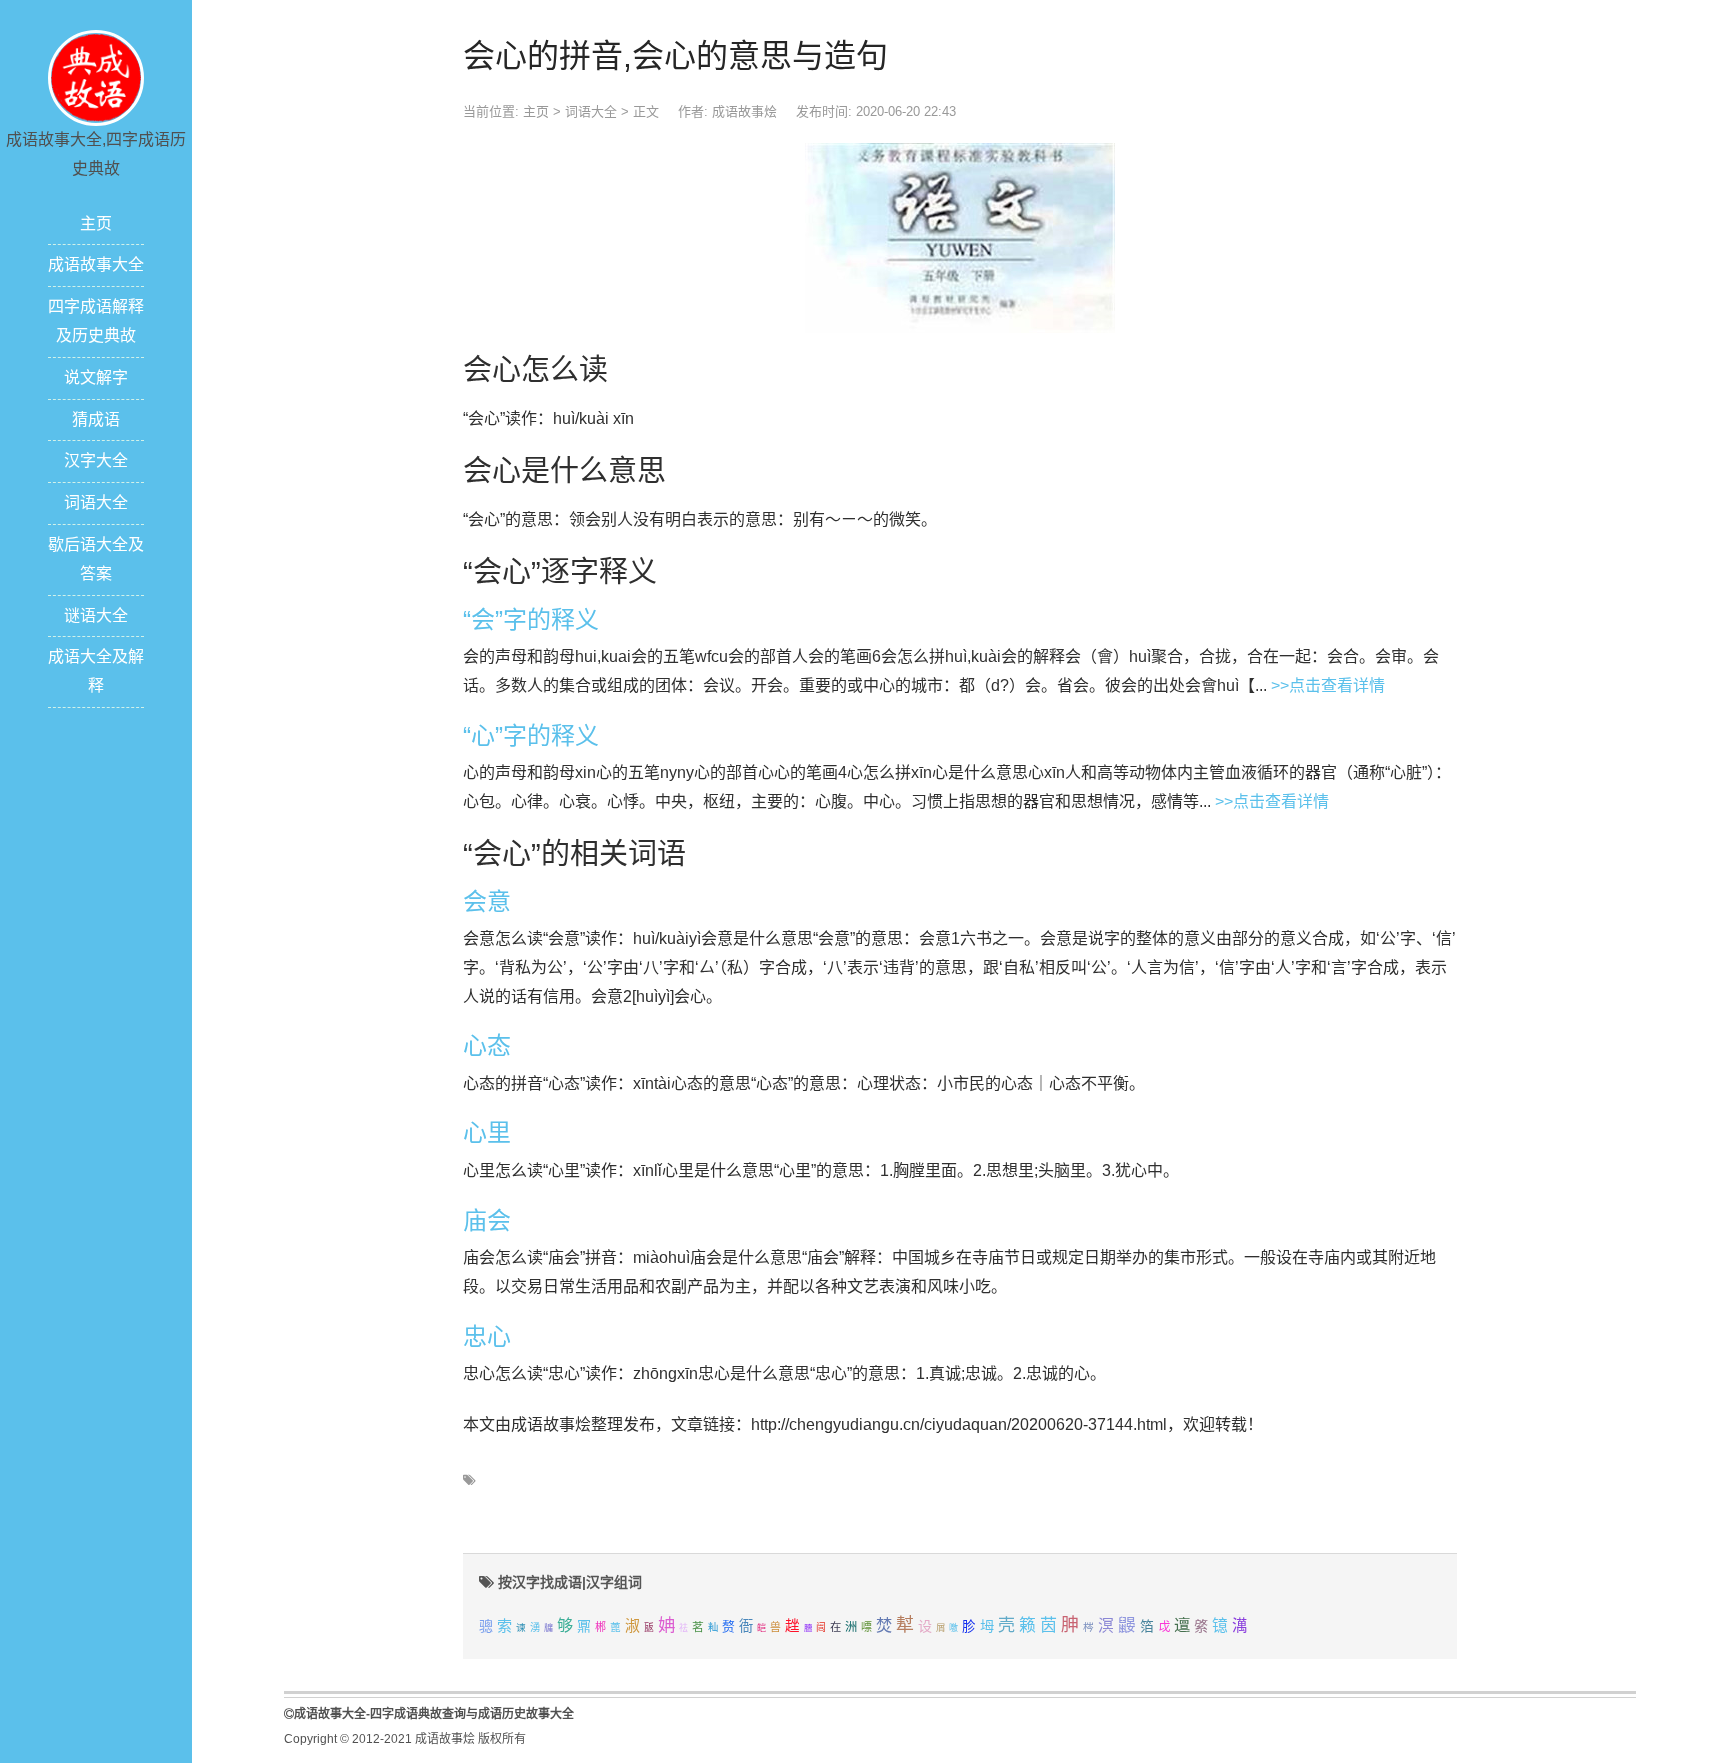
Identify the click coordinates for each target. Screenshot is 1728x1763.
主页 (96, 223)
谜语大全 (96, 615)
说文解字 (96, 377)
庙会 (487, 1220)
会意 (487, 901)
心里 (487, 1132)
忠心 (487, 1336)
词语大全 (96, 502)
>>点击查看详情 (1328, 685)
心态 (487, 1045)
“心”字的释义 (531, 735)
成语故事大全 (96, 264)
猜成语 (96, 419)
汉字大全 (96, 460)
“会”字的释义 (531, 619)
